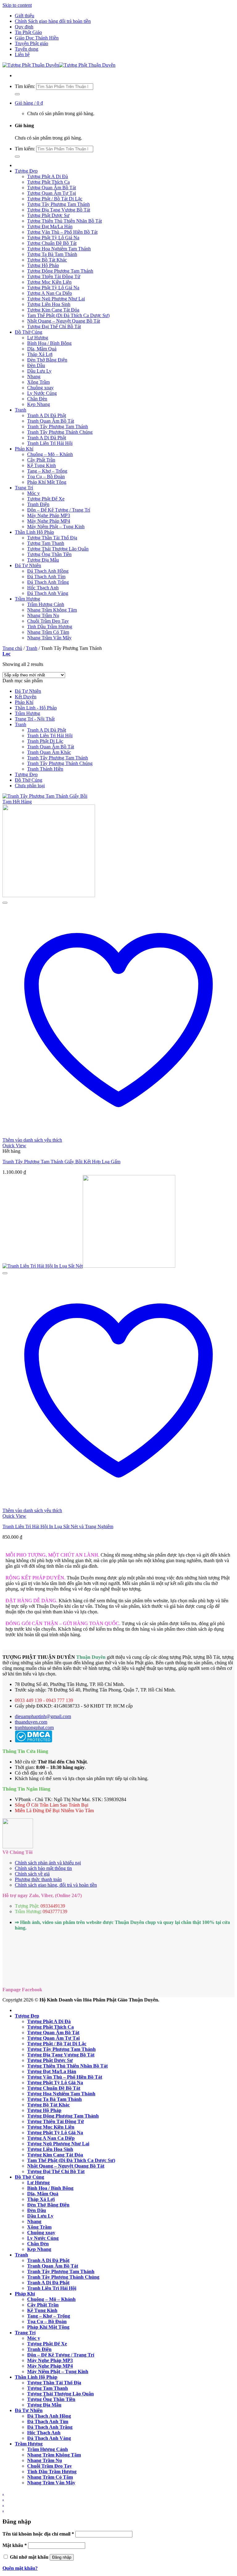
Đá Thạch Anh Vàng (48, 593)
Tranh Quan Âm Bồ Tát (51, 421)
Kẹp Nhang (39, 404)
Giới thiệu (25, 16)
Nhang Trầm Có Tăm (48, 632)
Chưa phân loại (30, 786)
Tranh (21, 410)
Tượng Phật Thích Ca (48, 182)
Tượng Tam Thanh (46, 543)
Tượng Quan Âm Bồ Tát (52, 188)
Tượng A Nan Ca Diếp (50, 293)
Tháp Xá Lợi (40, 354)
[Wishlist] (5, 903)
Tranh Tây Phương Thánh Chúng (60, 432)
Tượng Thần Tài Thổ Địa (52, 538)
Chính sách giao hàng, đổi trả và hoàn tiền (56, 1885)
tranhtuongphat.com (34, 1727)
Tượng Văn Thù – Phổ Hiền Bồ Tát (62, 232)
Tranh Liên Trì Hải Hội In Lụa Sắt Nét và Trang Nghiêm (58, 1526)
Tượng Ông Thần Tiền (49, 554)
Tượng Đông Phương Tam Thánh (60, 271)
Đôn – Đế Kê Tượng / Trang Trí (59, 510)
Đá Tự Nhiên (28, 565)
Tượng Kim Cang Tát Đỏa (53, 310)
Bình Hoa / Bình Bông (49, 343)
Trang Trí (24, 488)
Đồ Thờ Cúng (29, 332)
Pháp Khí (24, 449)
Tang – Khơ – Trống (47, 471)
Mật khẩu (15, 2545)
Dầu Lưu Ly (39, 371)
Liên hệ (22, 54)
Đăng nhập (62, 2557)
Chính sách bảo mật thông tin (43, 1868)
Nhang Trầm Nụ (43, 615)
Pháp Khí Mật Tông (47, 482)
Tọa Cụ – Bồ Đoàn (46, 477)
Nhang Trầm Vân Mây (49, 638)
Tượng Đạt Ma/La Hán (50, 226)
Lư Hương (38, 338)
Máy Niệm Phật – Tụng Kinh (56, 527)
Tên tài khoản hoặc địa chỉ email (38, 2534)
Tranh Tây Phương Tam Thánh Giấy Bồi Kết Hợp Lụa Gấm (61, 1162)
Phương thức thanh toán (38, 1879)
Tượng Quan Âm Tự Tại (52, 193)
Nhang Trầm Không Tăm (52, 610)
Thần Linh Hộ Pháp (34, 532)
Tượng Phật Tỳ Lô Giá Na (53, 238)
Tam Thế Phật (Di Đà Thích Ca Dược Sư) (68, 315)
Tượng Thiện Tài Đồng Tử (54, 276)
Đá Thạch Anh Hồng (48, 571)
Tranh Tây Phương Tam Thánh (58, 427)
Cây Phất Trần (41, 460)
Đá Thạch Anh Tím (46, 577)
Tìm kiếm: (25, 86)
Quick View (14, 1146)
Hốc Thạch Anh (43, 588)
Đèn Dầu (36, 365)
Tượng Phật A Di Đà (48, 176)
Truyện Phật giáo (31, 43)
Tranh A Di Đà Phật (47, 415)
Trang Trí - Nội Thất (35, 719)
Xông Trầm (38, 382)
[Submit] (17, 94)
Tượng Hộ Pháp (43, 265)
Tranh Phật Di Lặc (45, 741)
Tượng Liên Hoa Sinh (49, 304)
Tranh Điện (38, 504)
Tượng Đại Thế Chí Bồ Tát (54, 326)
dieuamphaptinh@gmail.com (43, 1716)
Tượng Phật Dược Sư (48, 215)
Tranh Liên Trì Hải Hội (50, 443)
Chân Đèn (37, 399)
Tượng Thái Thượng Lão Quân (58, 549)
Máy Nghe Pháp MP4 (49, 521)
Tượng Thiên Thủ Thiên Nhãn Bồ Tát (64, 221)
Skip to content (17, 5)
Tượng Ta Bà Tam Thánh (52, 254)
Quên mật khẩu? (20, 2568)
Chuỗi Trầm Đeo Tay (48, 621)
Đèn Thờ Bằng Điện (47, 360)
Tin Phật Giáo (28, 32)
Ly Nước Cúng (42, 393)
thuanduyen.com (31, 1722)
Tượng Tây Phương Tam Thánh (58, 204)
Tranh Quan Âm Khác (49, 752)
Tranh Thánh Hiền (45, 769)
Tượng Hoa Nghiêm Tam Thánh (59, 249)
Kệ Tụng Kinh (42, 465)
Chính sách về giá (32, 1874)
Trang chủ (12, 648)
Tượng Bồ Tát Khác (47, 260)
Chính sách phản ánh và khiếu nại (48, 1863)
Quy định (24, 27)
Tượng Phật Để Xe (46, 499)
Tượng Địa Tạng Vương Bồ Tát (59, 210)
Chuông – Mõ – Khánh (50, 454)
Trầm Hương (27, 599)
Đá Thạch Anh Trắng (48, 582)
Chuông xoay (40, 388)
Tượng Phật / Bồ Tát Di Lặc (55, 199)
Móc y (33, 493)
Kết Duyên (26, 697)
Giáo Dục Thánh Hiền (37, 38)
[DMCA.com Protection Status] (33, 1741)
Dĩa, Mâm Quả (42, 349)
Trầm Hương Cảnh (46, 604)
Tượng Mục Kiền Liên (49, 282)
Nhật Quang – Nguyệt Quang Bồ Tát (64, 321)
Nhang (34, 376)
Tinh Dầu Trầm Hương (50, 627)
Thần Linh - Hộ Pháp (36, 708)
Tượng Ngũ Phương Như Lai (56, 299)
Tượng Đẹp (26, 171)
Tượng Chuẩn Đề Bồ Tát (52, 243)
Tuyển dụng (27, 49)
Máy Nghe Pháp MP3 (49, 515)
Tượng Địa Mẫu (43, 560)
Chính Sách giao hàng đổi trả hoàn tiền (53, 21)
